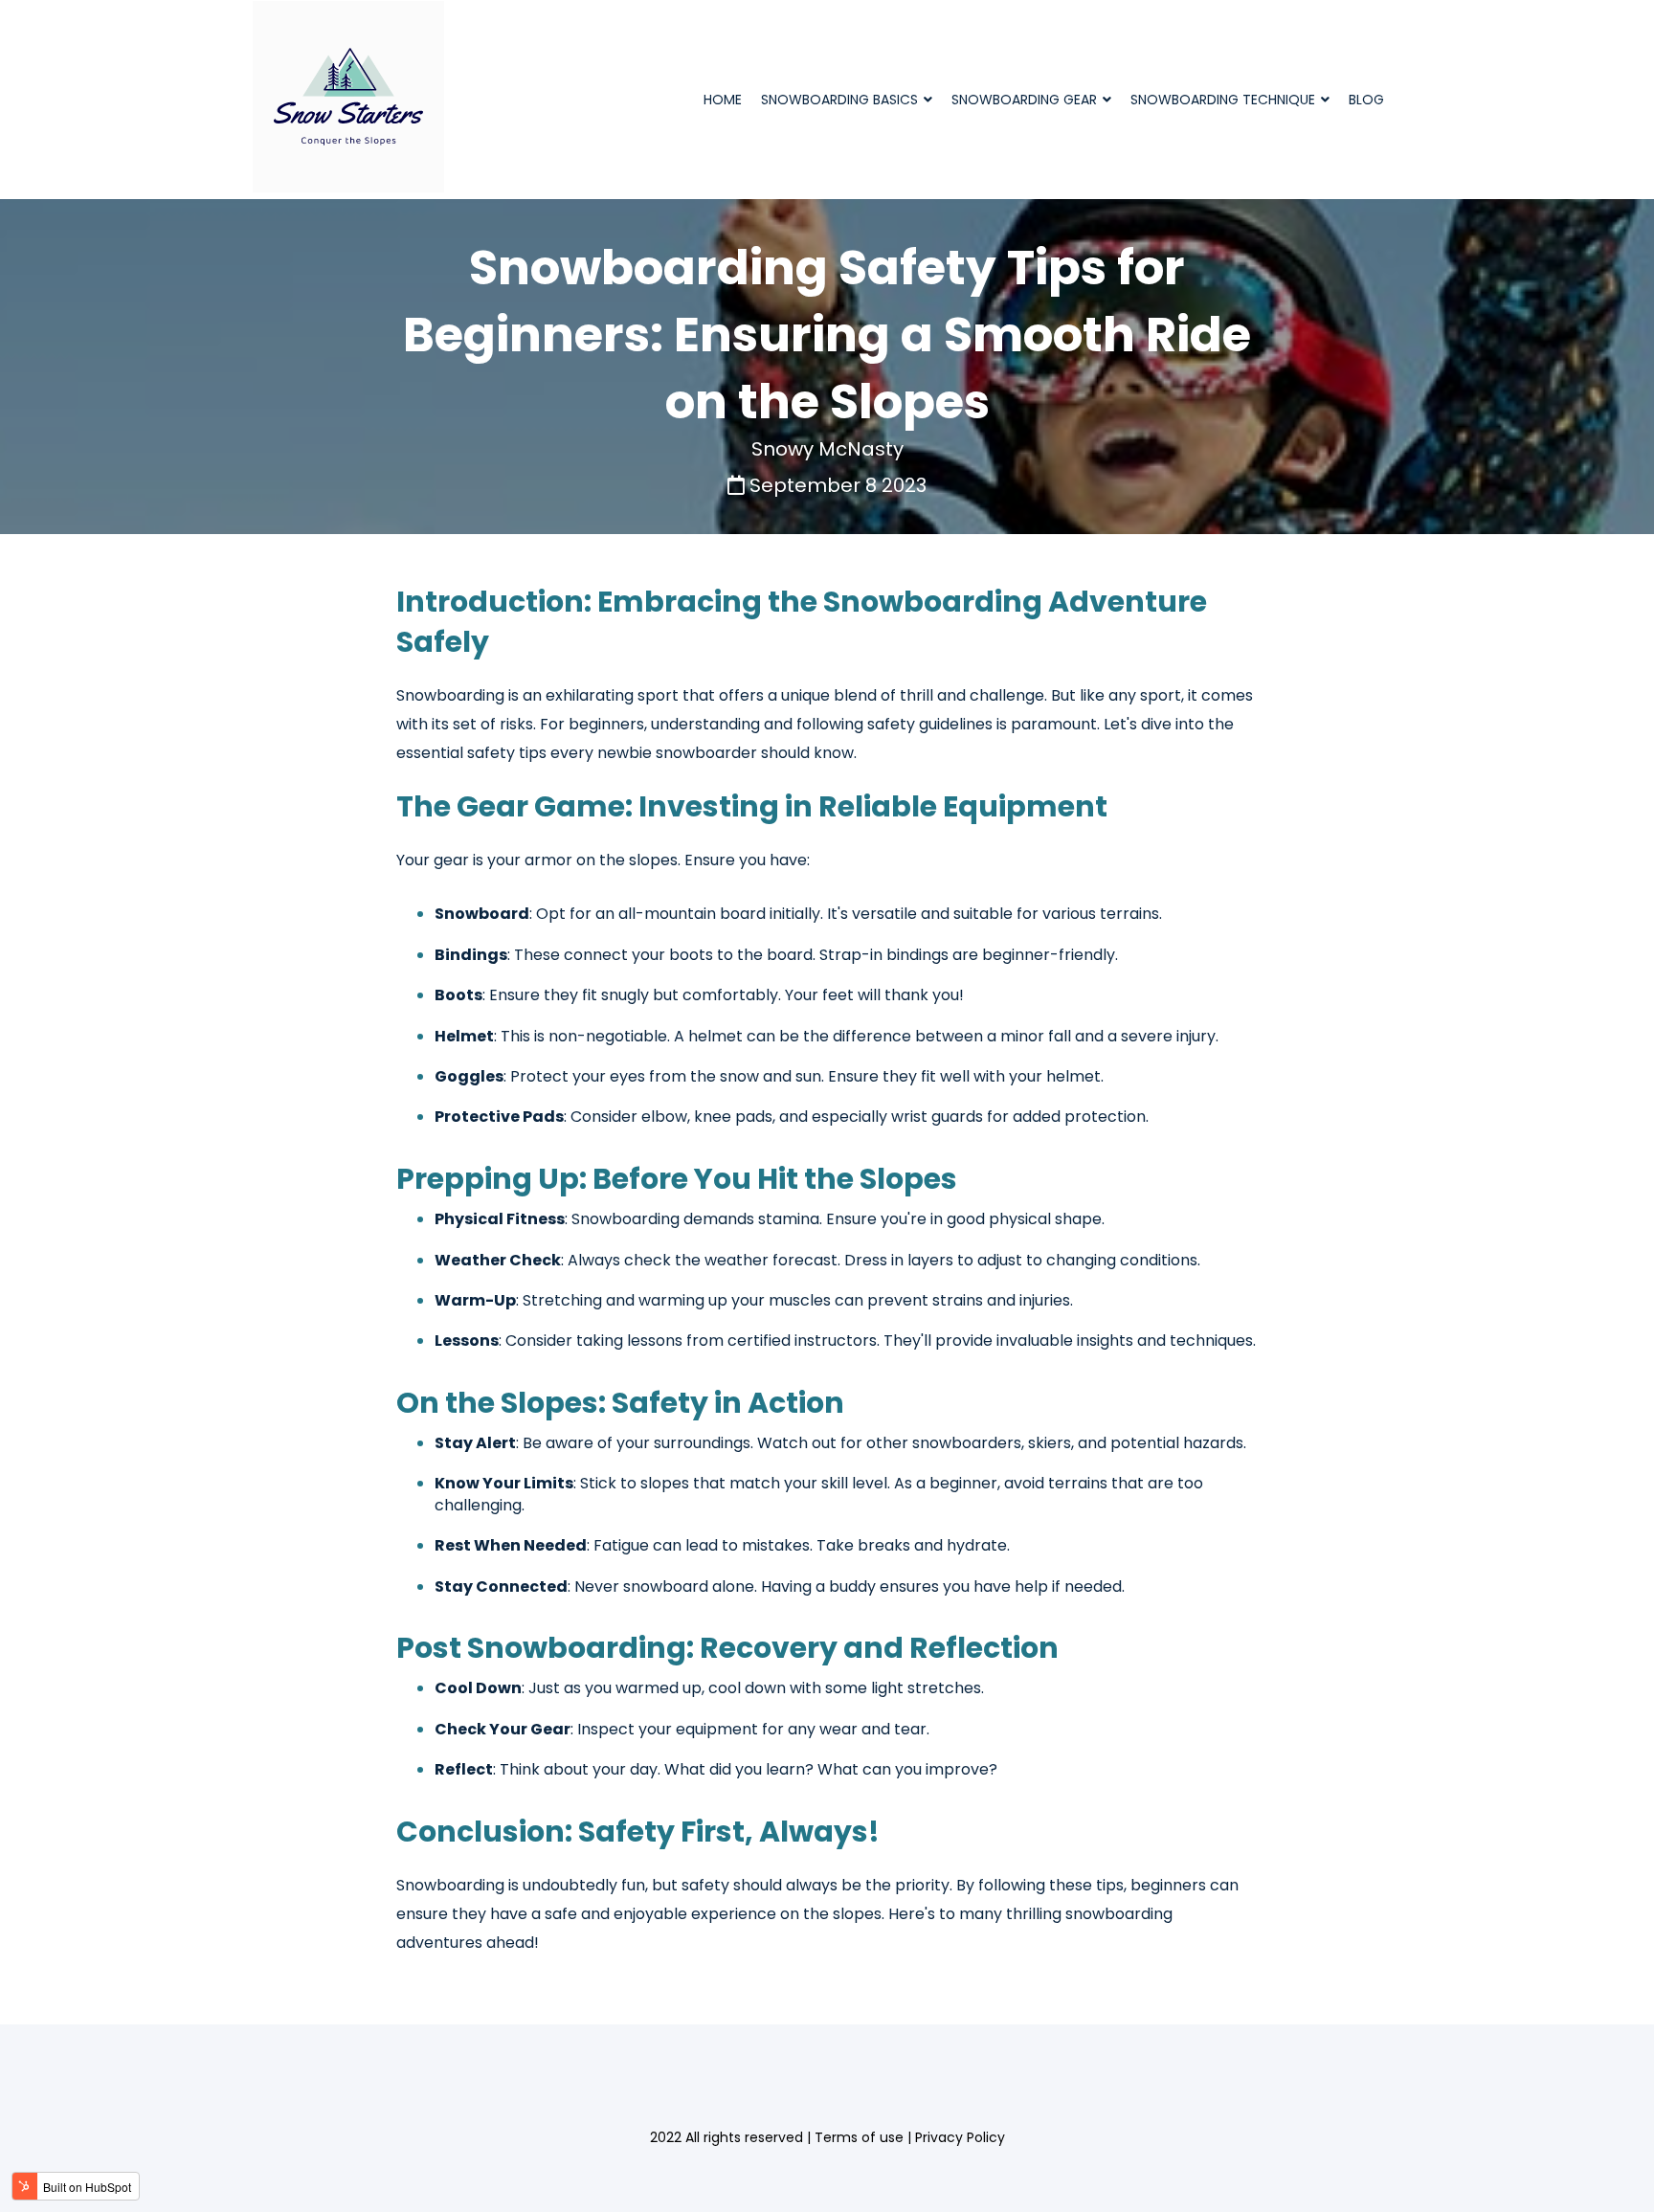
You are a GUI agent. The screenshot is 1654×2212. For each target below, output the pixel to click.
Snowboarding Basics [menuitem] (839, 100)
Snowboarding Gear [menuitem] (1024, 100)
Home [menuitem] (723, 100)
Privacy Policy (960, 2137)
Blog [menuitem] (1366, 100)
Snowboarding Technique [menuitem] (1223, 100)
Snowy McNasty (827, 449)
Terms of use (859, 2137)
